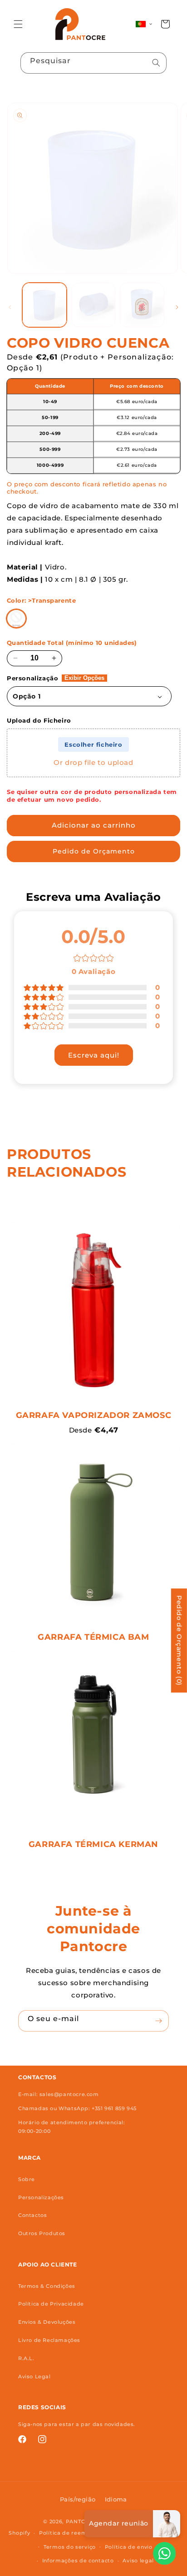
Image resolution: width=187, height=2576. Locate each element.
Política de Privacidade (51, 2304)
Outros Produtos (42, 2233)
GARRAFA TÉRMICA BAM (93, 1637)
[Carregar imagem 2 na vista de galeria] (93, 305)
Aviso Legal (34, 2376)
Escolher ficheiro (93, 744)
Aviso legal (138, 2561)
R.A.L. (26, 2358)
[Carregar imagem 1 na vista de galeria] (44, 305)
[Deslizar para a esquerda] (10, 307)
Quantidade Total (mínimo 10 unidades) (72, 643)
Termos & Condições (47, 2286)
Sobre (27, 2179)
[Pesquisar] (156, 63)
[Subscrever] (158, 2021)
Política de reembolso (71, 2533)
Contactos (32, 2215)
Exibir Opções (84, 678)
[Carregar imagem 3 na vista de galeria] (142, 305)
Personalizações (41, 2197)
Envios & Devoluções (47, 2322)
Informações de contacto (78, 2561)
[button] (18, 24)
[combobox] (93, 63)
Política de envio (129, 2547)
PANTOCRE (81, 2521)
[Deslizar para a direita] (177, 307)
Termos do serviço (70, 2547)
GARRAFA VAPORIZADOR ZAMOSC (94, 1415)
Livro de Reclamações (49, 2340)
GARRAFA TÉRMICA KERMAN (93, 1844)
